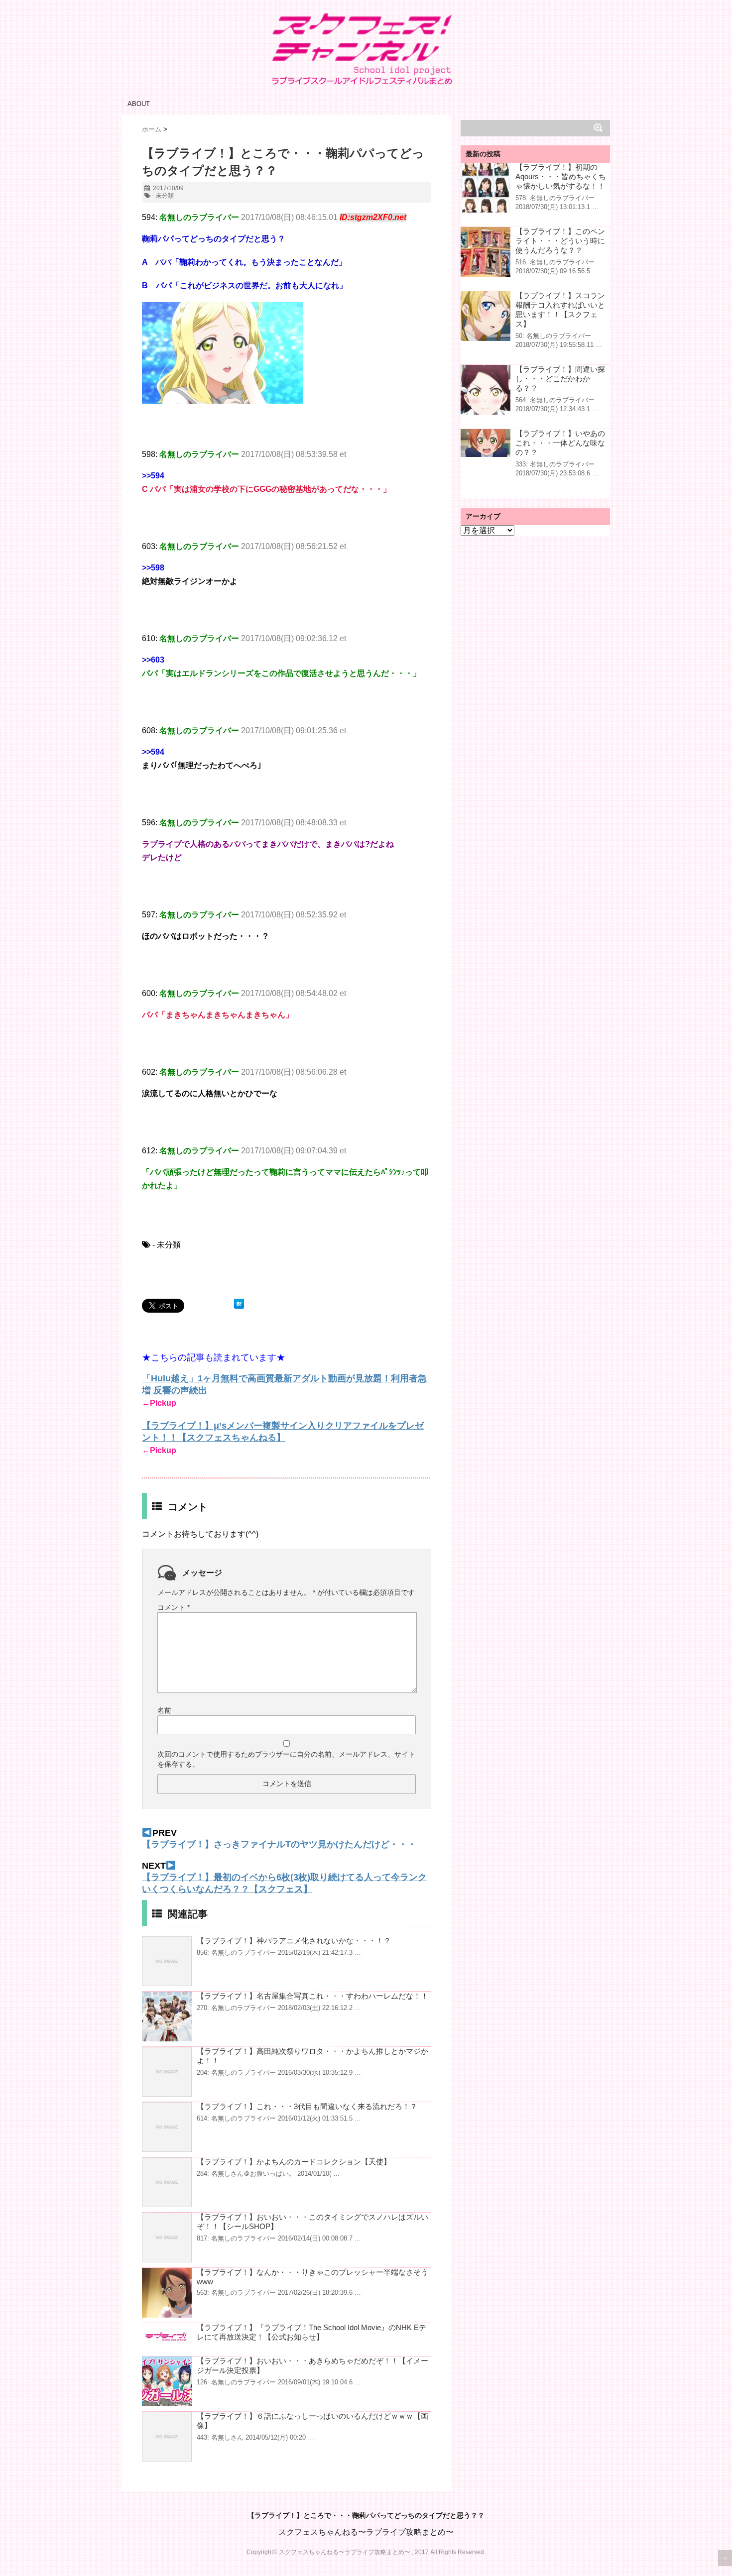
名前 (164, 1710)
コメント (174, 1607)
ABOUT (139, 104)
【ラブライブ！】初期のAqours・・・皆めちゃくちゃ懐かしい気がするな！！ (561, 176)
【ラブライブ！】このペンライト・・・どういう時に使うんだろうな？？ (560, 241)
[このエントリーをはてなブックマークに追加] (239, 1304)
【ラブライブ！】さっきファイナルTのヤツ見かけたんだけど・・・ (279, 1844)
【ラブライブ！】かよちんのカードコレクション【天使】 (294, 2162)
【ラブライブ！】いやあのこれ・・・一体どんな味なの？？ (560, 443)
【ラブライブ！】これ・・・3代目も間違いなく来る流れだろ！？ (307, 2106)
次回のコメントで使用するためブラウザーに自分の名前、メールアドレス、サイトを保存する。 (286, 1759)
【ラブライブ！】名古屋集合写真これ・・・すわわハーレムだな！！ (312, 1996)
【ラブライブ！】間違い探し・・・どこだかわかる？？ (560, 379)
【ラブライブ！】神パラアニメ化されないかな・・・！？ (294, 1941)
